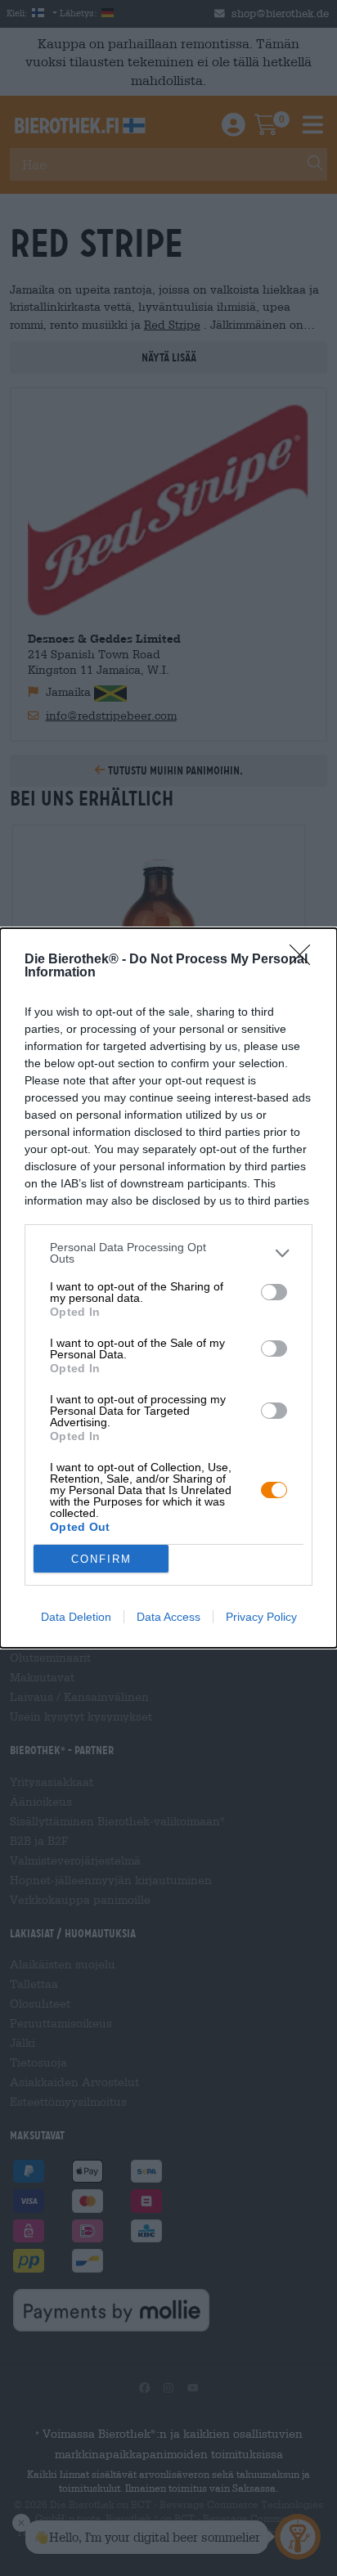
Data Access (168, 1617)
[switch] (274, 1292)
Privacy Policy (261, 1617)
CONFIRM (101, 1559)
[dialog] (168, 1288)
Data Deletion (76, 1617)
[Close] (305, 960)
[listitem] (168, 1253)
